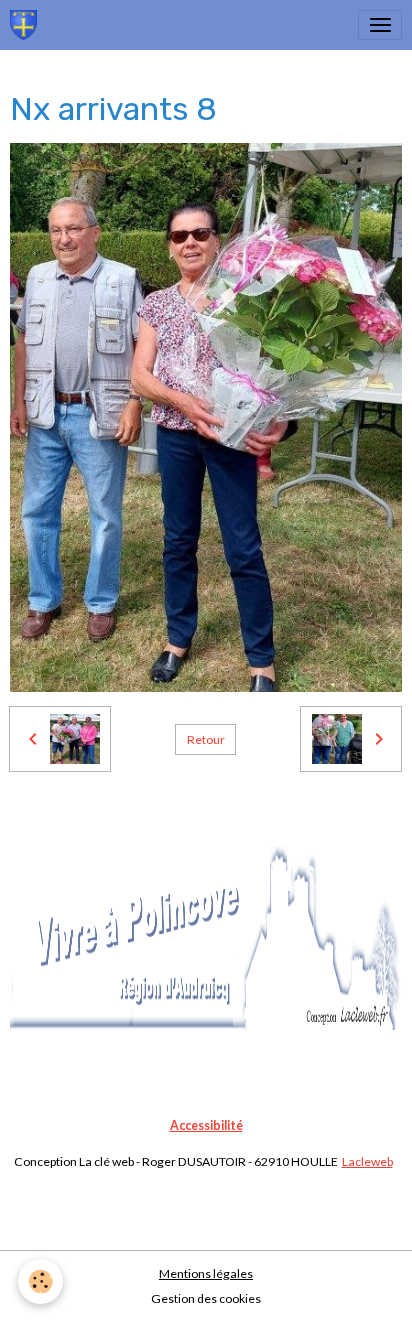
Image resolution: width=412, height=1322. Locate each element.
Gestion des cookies (206, 1298)
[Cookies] (40, 1281)
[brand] (27, 25)
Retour (206, 739)
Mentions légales (206, 1273)
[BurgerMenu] (380, 25)
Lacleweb (367, 1161)
